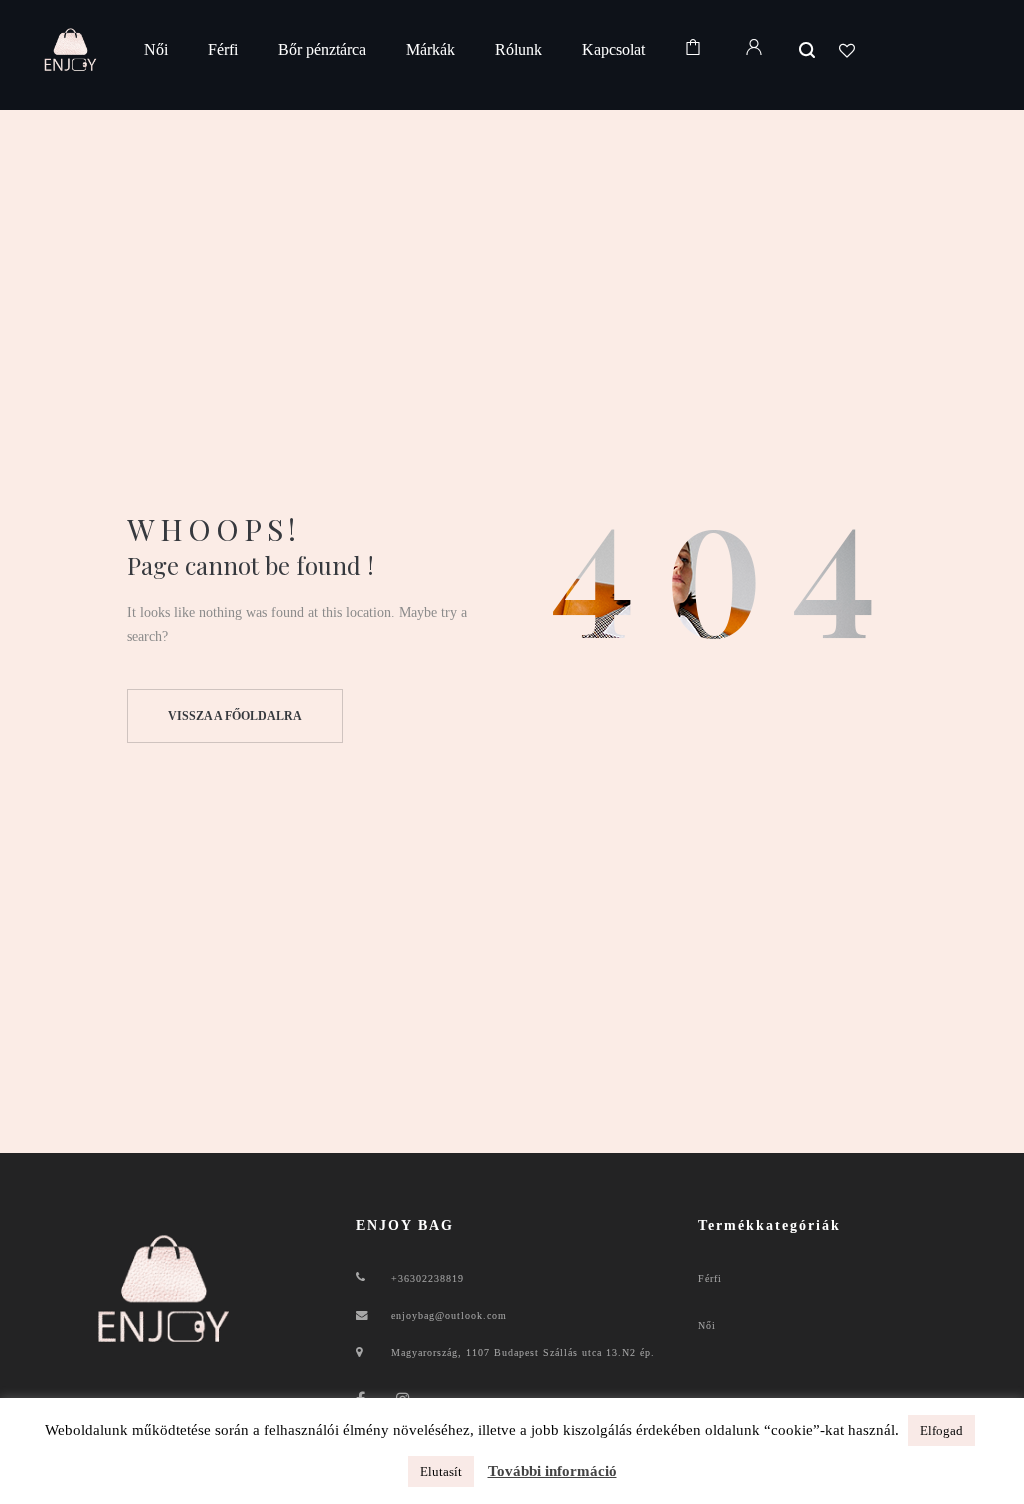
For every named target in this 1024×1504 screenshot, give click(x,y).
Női (707, 1325)
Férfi (710, 1278)
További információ (552, 1471)
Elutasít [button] (441, 1471)
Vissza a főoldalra (235, 716)
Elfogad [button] (941, 1430)
